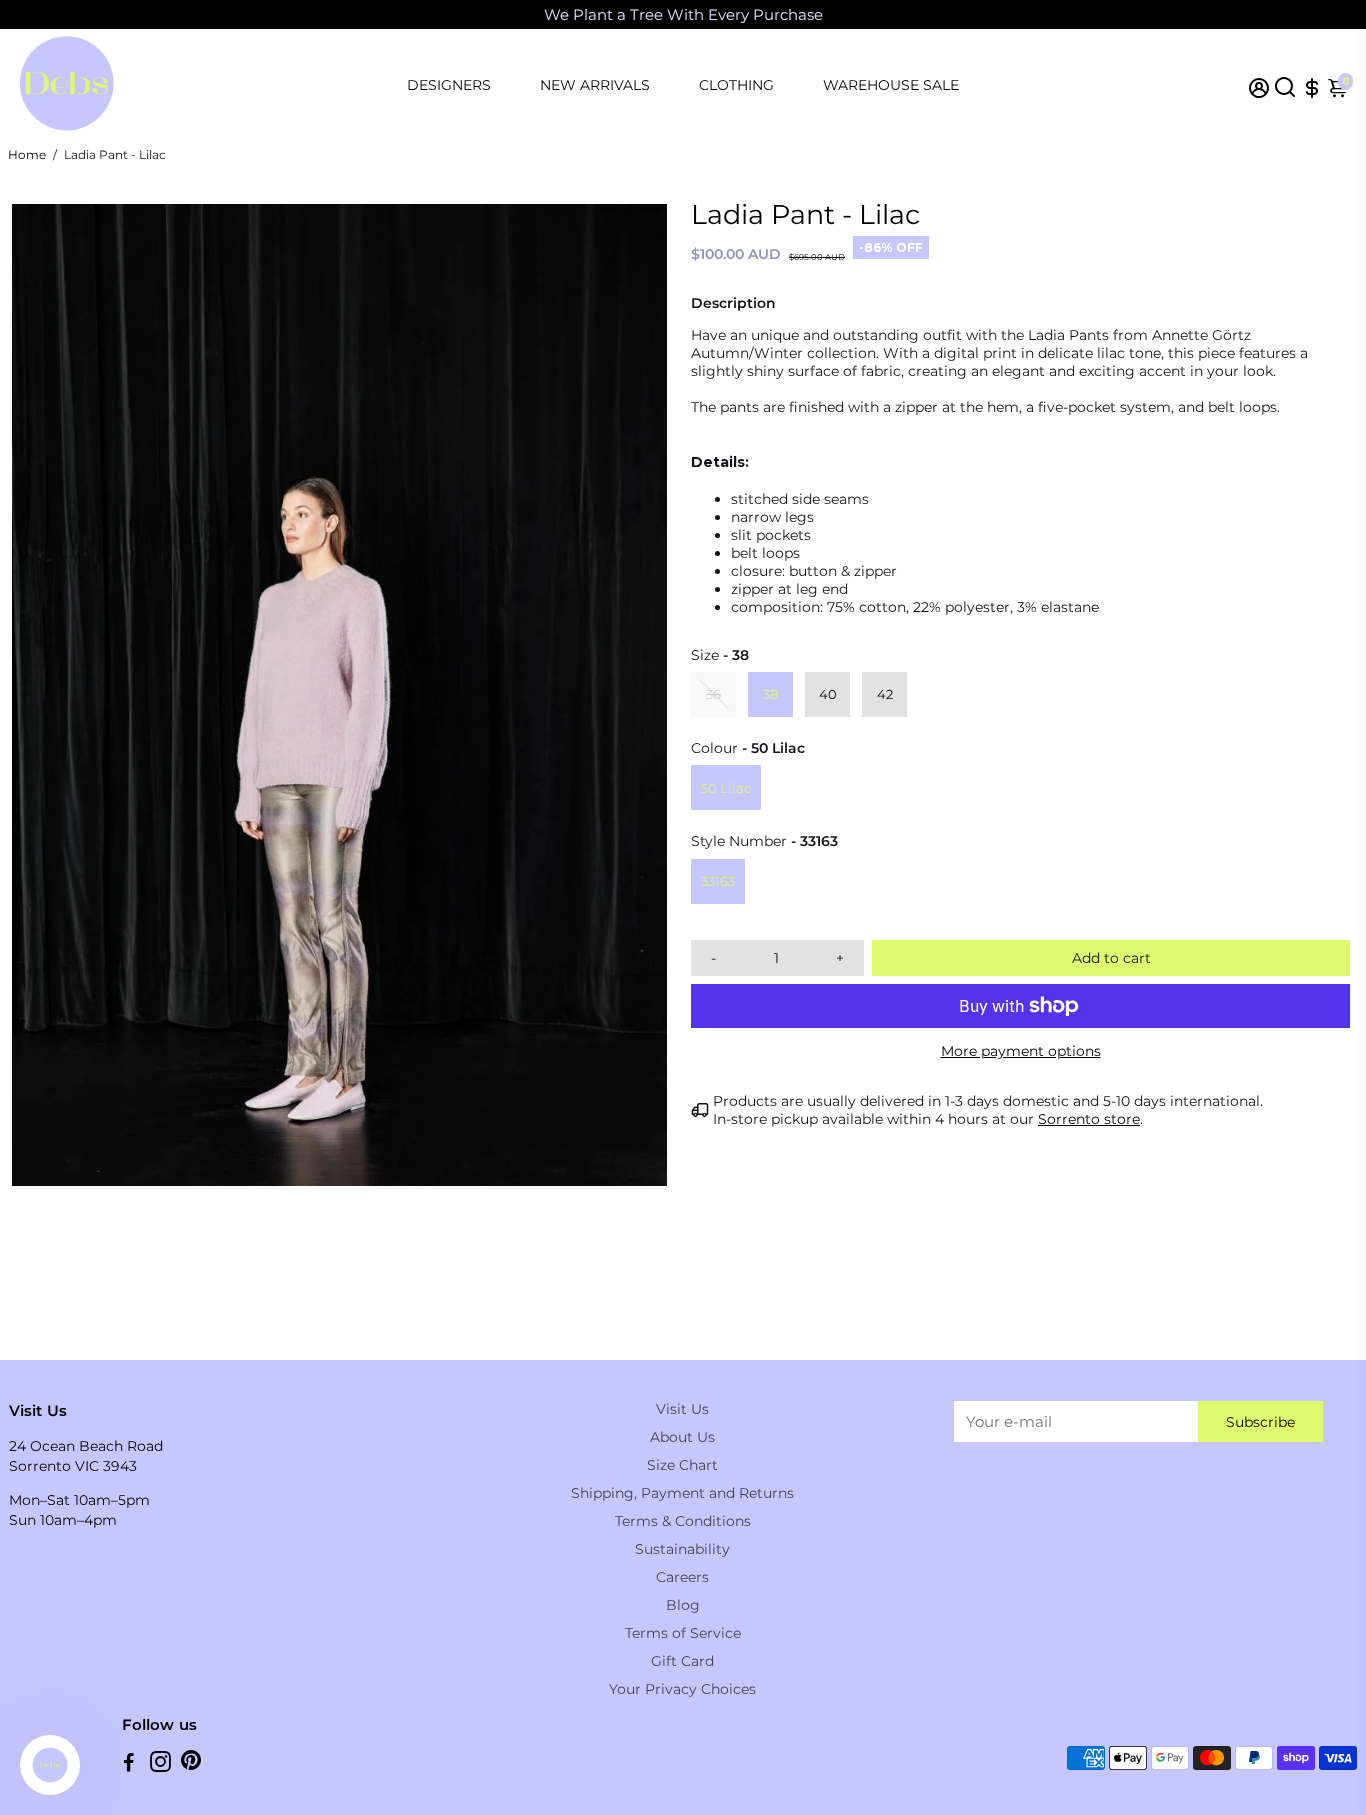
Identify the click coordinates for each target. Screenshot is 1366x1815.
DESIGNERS (449, 85)
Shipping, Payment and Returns (682, 1493)
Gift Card (682, 1661)
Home (27, 154)
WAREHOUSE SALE (891, 85)
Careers (682, 1577)
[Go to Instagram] (160, 1764)
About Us (682, 1437)
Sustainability (682, 1549)
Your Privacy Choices (682, 1689)
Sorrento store (1089, 1119)
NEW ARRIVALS (595, 85)
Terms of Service (683, 1633)
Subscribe (1260, 1422)
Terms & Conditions (683, 1521)
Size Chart (682, 1465)
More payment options (1021, 1051)
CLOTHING (736, 85)
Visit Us (682, 1409)
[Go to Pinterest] (191, 1764)
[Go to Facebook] (129, 1764)
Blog (683, 1605)
